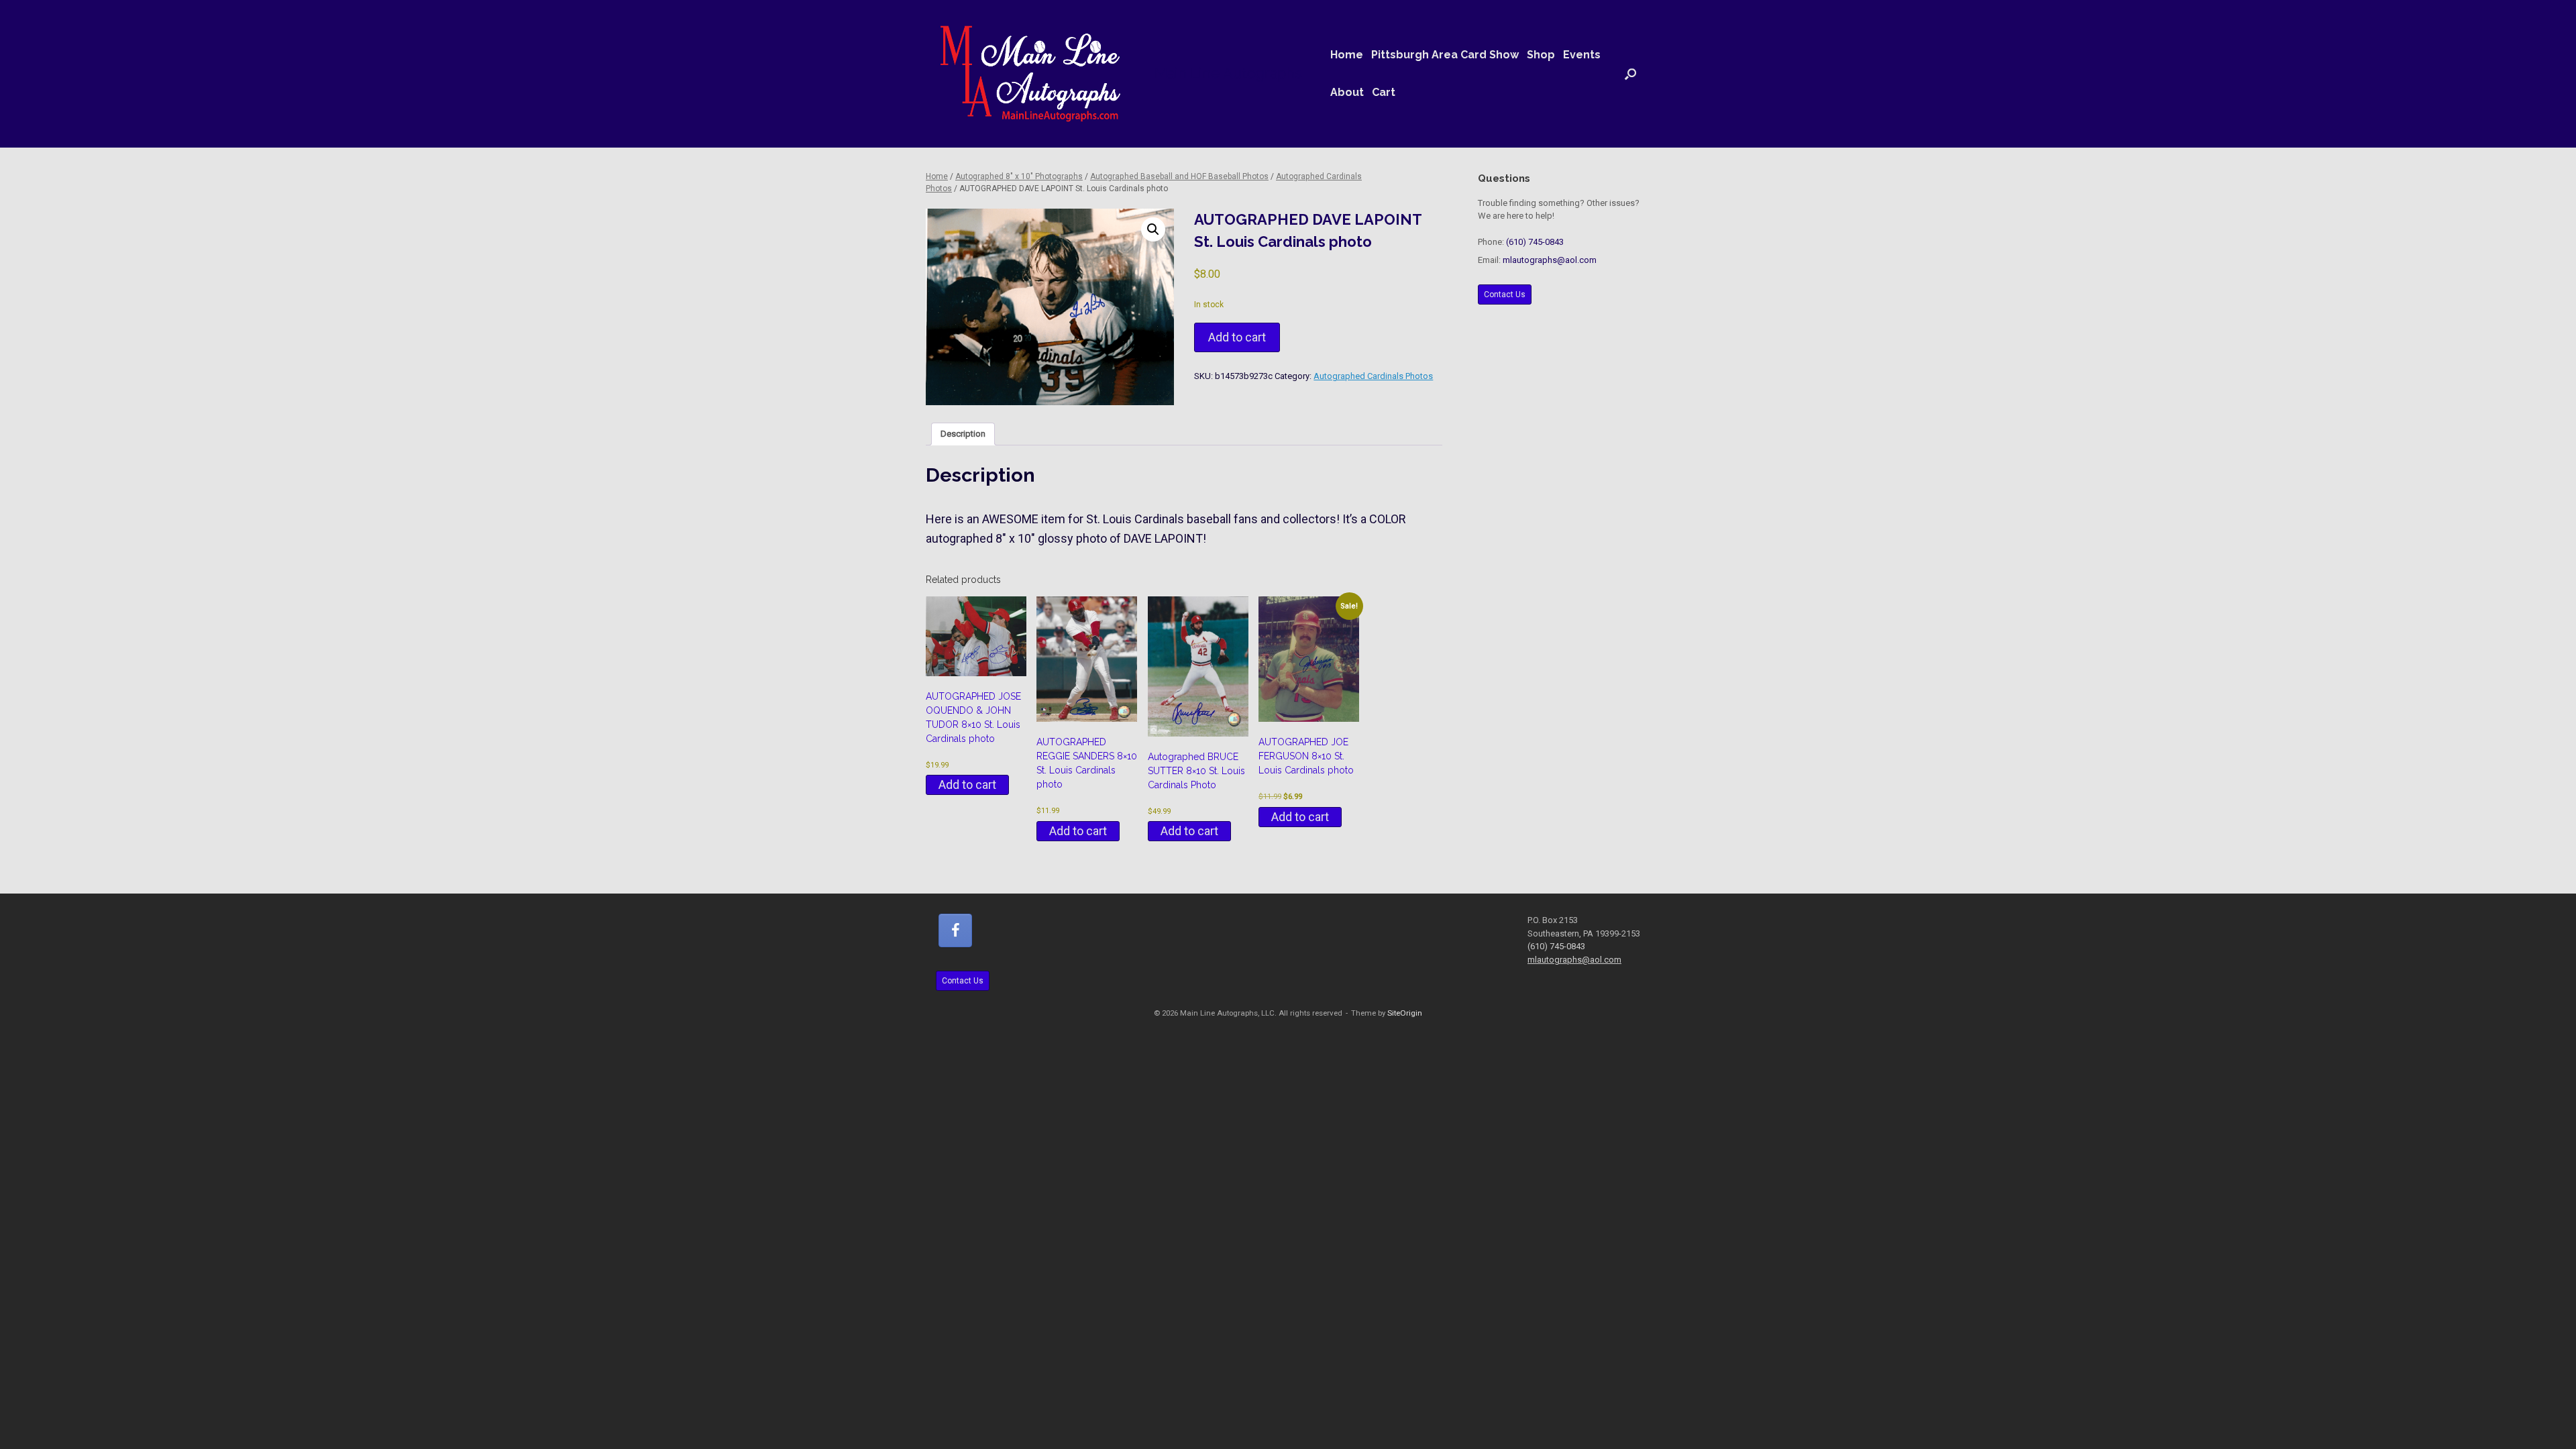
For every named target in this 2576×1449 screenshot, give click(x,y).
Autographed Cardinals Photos (1373, 376)
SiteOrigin (1405, 1013)
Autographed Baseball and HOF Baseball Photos (1179, 176)
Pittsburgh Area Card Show (1445, 55)
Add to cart (1237, 337)
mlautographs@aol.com (1550, 260)
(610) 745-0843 (1535, 242)
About (1347, 92)
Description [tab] (963, 434)
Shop (1541, 55)
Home (1347, 55)
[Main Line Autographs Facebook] (955, 930)
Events (1582, 55)
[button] (1630, 74)
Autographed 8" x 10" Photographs (1019, 176)
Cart (1384, 92)
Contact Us (1505, 294)
